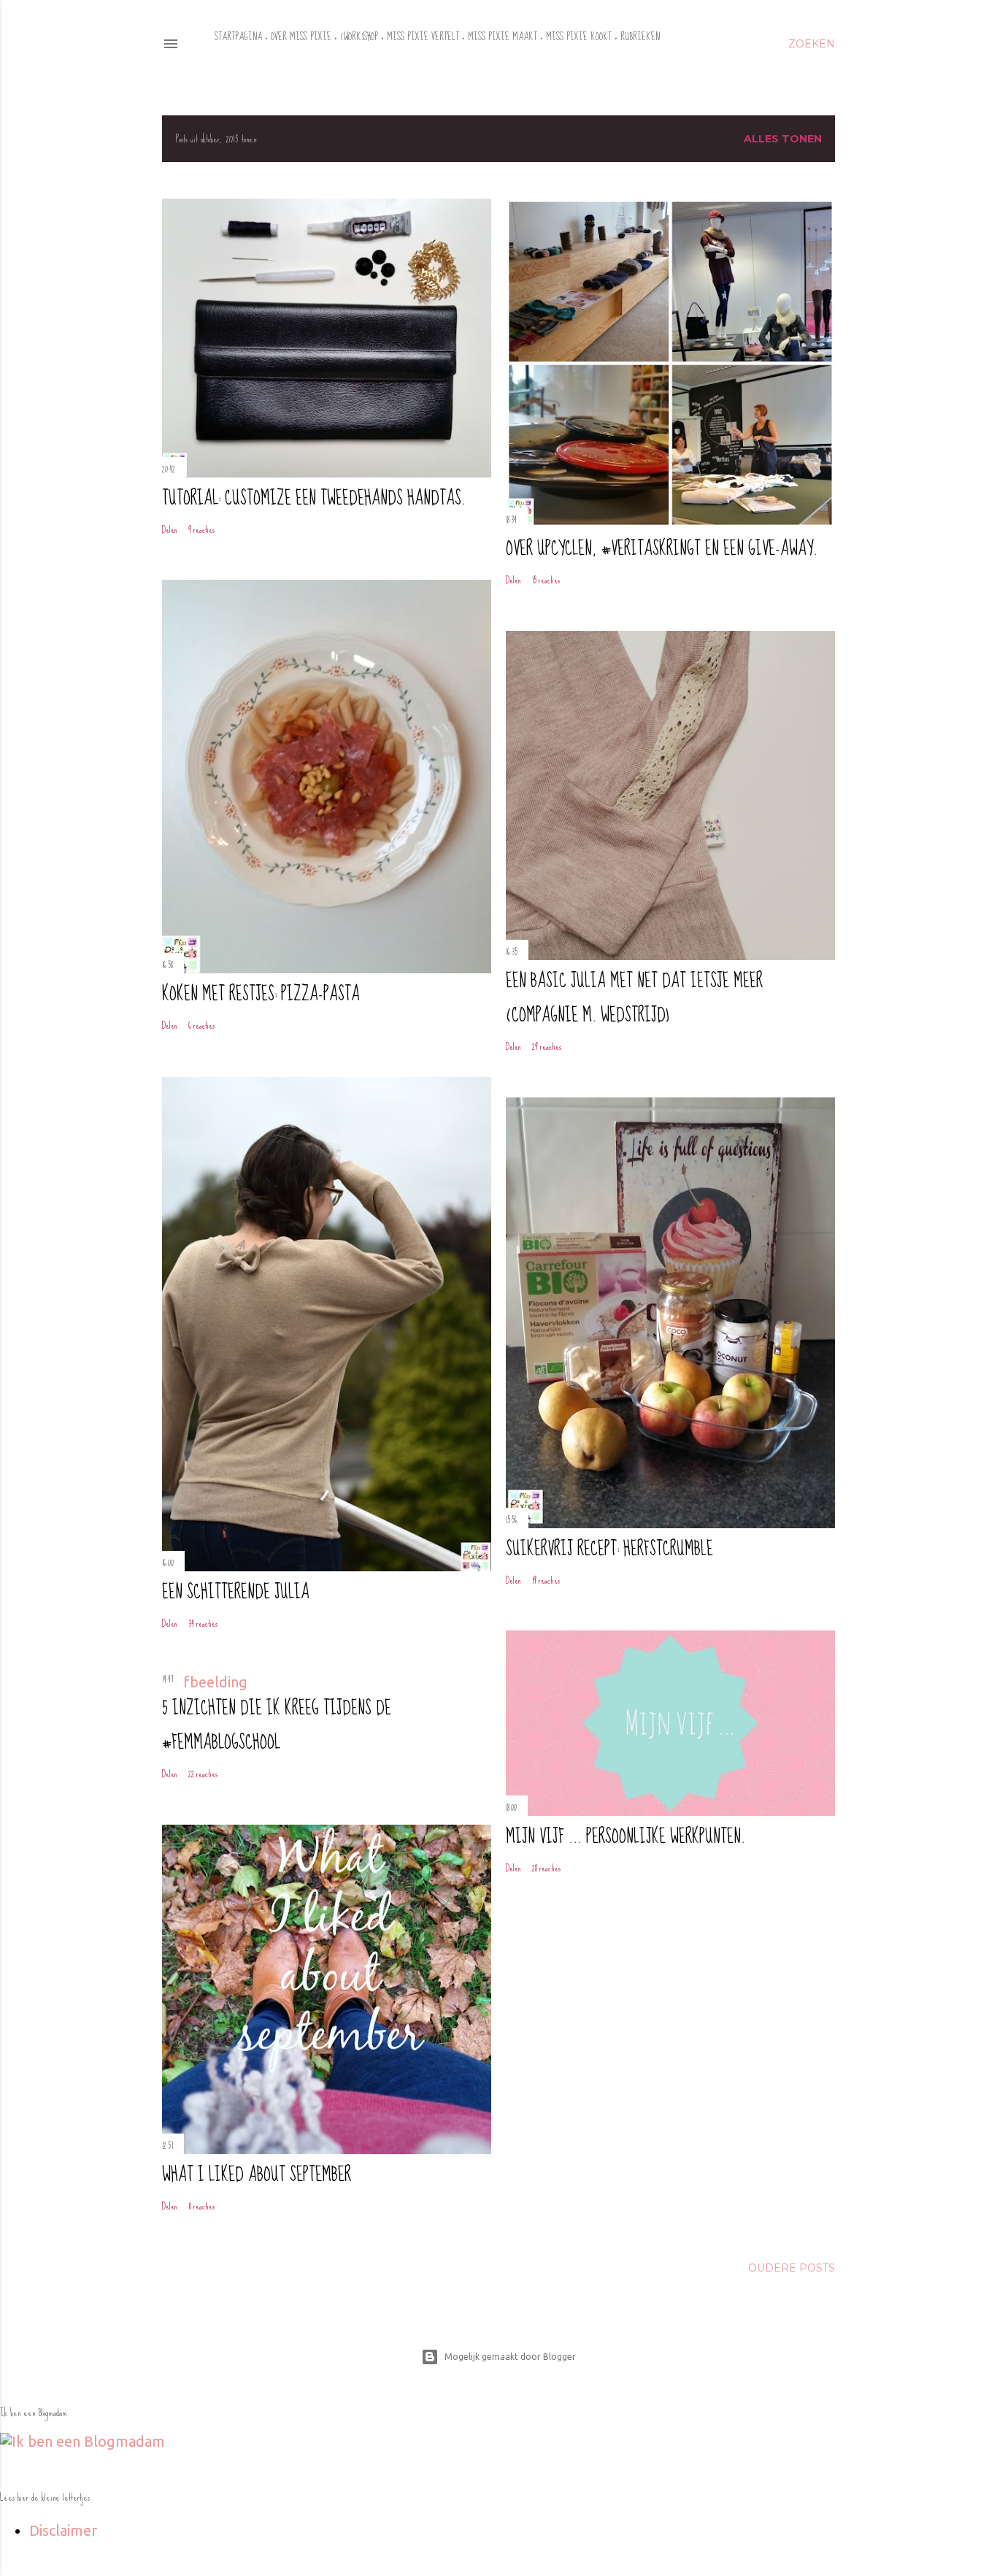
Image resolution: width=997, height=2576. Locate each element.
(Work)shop (359, 37)
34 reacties (203, 1624)
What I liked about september (257, 2175)
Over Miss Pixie (301, 37)
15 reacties (546, 580)
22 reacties (203, 1774)
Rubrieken (640, 37)
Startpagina (238, 37)
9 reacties (201, 530)
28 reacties (546, 1868)
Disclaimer (63, 2530)
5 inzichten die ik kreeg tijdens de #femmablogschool (277, 1725)
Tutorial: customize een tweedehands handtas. (314, 498)
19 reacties (546, 1580)
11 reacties (201, 2206)
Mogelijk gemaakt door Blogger (510, 2357)
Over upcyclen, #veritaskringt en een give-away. (662, 549)
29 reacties (547, 1047)
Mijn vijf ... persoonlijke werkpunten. (625, 1837)
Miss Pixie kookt (579, 37)
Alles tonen (783, 139)
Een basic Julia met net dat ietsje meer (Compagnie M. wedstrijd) (634, 998)
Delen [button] (170, 530)
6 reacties (201, 1026)
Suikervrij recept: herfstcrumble (609, 1549)
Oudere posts (792, 2268)
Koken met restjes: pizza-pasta (261, 994)
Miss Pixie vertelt (423, 37)
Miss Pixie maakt (503, 37)
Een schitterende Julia (236, 1592)
